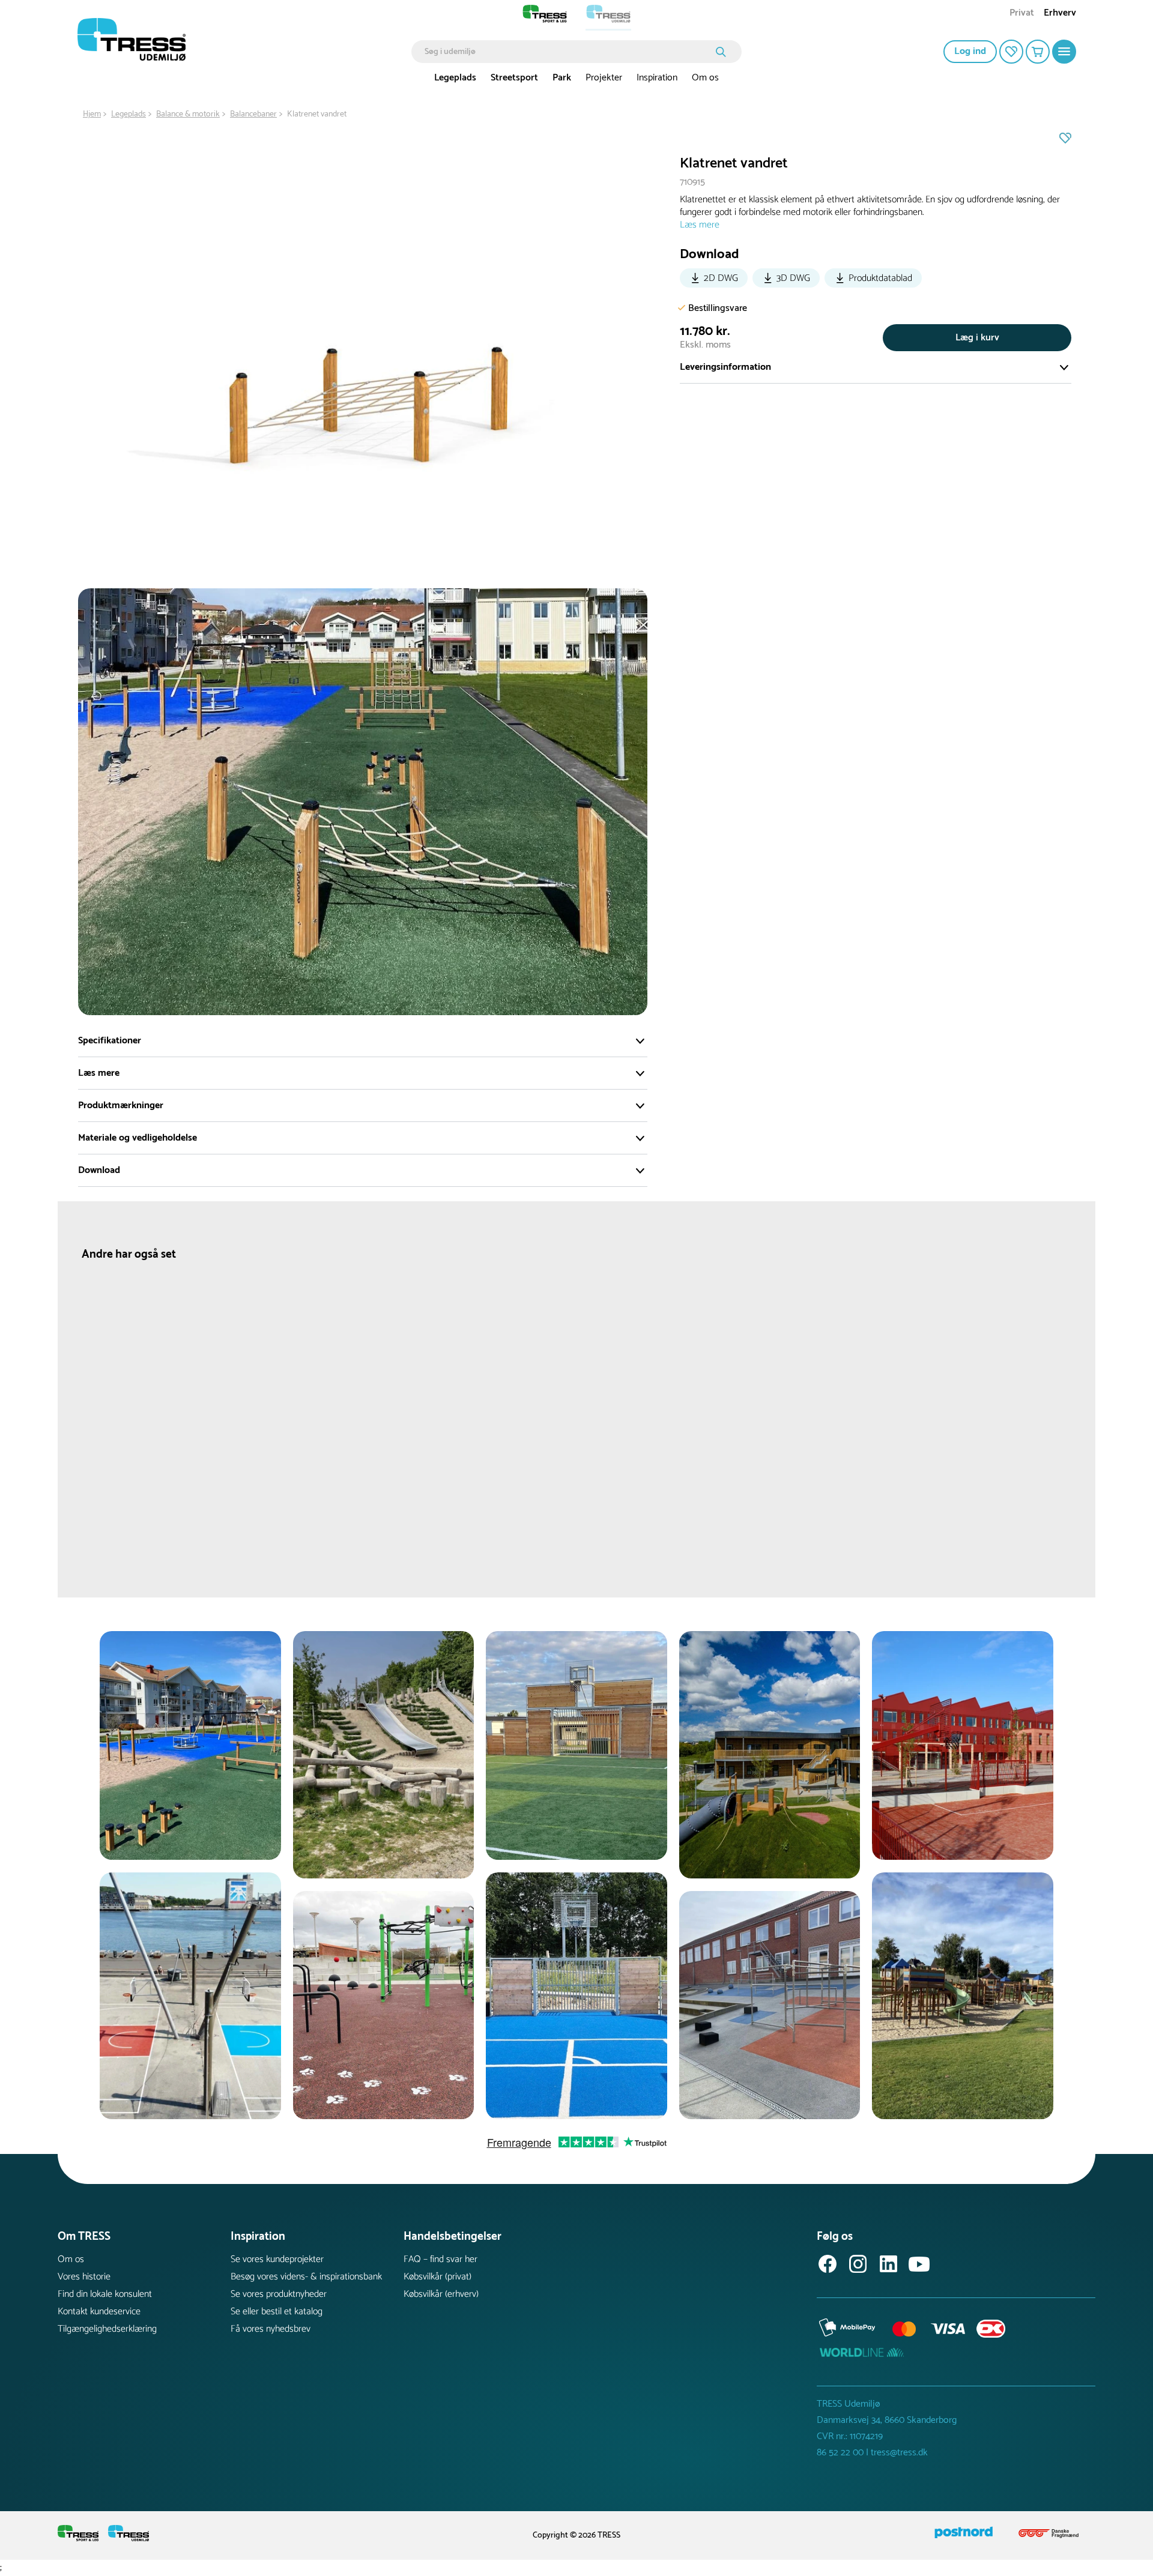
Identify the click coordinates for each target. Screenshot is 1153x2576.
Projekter (604, 78)
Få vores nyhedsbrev (271, 2329)
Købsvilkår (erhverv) (441, 2294)
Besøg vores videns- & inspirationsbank (306, 2277)
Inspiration (657, 78)
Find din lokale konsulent (105, 2294)
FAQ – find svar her (440, 2259)
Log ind (970, 51)
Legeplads (455, 78)
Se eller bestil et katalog (277, 2312)
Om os (705, 78)
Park (562, 78)
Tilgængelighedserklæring (107, 2329)
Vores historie (84, 2277)
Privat (1022, 14)
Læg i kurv (977, 338)
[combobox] (568, 52)
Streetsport (514, 78)
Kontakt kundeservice (99, 2312)
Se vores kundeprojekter (277, 2259)
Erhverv (1060, 14)
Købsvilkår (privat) (437, 2277)
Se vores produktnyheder (279, 2294)
